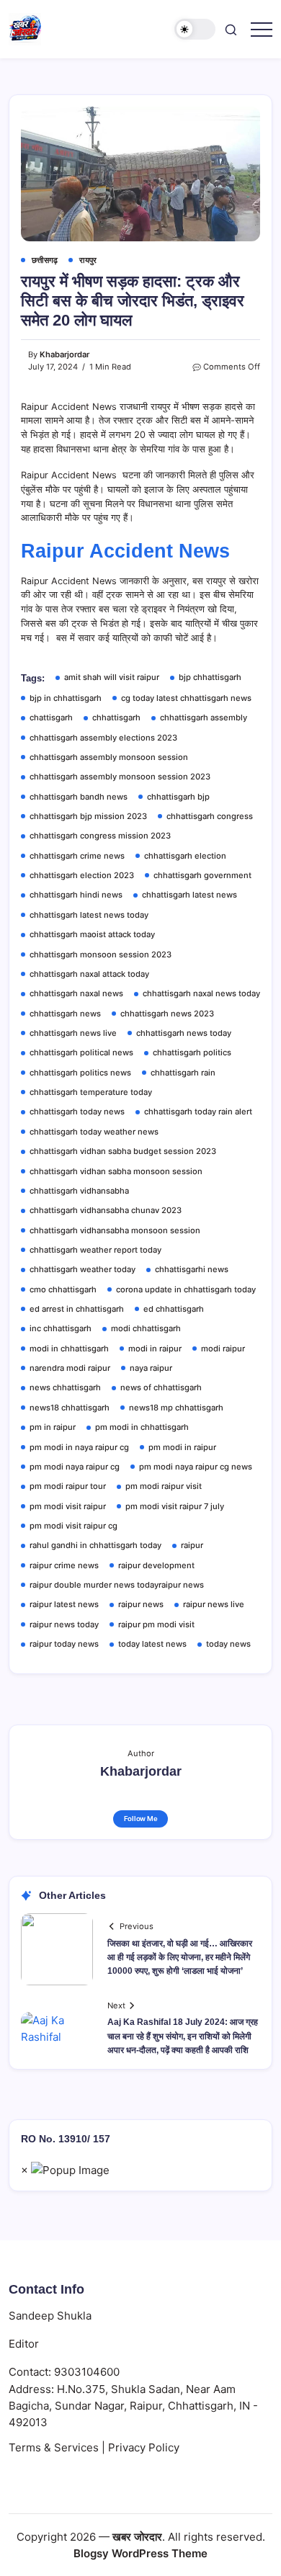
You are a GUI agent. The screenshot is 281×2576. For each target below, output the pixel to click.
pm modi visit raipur (68, 1506)
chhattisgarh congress (210, 816)
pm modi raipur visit (164, 1486)
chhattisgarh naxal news (76, 993)
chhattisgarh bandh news (79, 797)
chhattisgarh (116, 717)
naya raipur (151, 1368)
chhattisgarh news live (73, 1033)
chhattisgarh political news (81, 1052)
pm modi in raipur (182, 1447)
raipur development (156, 1565)
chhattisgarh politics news (80, 1073)
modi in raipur (155, 1349)
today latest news (152, 1644)
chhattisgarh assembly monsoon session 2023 (120, 777)
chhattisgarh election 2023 (82, 875)
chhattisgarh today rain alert (198, 1112)
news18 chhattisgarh (70, 1408)
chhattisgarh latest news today (89, 915)
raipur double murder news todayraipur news (117, 1585)
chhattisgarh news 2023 (167, 1014)
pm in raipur (53, 1427)
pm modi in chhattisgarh (142, 1427)
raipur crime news (64, 1565)
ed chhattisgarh (174, 1309)
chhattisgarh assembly (204, 717)
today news (228, 1644)
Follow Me (141, 1819)
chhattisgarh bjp (178, 797)
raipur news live (214, 1604)
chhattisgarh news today (184, 1033)
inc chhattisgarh (61, 1328)
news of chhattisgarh (161, 1387)
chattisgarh (51, 717)
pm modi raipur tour (68, 1486)
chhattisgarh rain (183, 1073)
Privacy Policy (144, 2447)
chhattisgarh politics (192, 1052)
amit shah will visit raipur (112, 677)
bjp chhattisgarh (210, 677)
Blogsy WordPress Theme (140, 2553)
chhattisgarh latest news (189, 895)
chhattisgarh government (202, 875)
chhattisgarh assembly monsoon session (109, 757)
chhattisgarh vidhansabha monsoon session (115, 1230)
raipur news (141, 1604)
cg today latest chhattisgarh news (186, 698)
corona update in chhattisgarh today (186, 1289)
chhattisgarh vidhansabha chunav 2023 (106, 1210)
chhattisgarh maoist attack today (92, 934)
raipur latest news (64, 1604)
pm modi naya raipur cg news (196, 1467)
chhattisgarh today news (77, 1112)
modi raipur (223, 1349)
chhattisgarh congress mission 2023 (100, 836)
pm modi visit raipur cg (73, 1526)
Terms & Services (54, 2447)
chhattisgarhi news (192, 1269)
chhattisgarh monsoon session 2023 (101, 954)
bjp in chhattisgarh (66, 698)
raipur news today (64, 1624)
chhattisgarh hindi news (76, 895)
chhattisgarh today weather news (94, 1132)
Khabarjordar (64, 354)
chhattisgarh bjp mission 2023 (88, 816)
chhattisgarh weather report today (95, 1250)
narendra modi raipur (70, 1368)
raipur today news (64, 1644)
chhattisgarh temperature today (91, 1092)
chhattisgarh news (65, 1014)
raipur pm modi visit (156, 1624)
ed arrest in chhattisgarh (77, 1309)
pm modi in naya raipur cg (79, 1447)
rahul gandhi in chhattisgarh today (95, 1545)
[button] (195, 29)
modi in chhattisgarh (69, 1349)
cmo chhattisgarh (63, 1289)
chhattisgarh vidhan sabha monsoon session (116, 1171)
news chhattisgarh (65, 1387)
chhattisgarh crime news (77, 856)
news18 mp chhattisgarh (176, 1408)
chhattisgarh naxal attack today (89, 974)
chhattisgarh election (185, 856)
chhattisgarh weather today (82, 1269)
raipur (192, 1545)
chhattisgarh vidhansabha (79, 1191)
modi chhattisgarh (146, 1328)
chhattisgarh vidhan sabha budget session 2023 (123, 1151)
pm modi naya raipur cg (75, 1467)
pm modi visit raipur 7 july (175, 1506)
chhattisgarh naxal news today (201, 993)
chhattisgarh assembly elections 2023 (103, 738)
